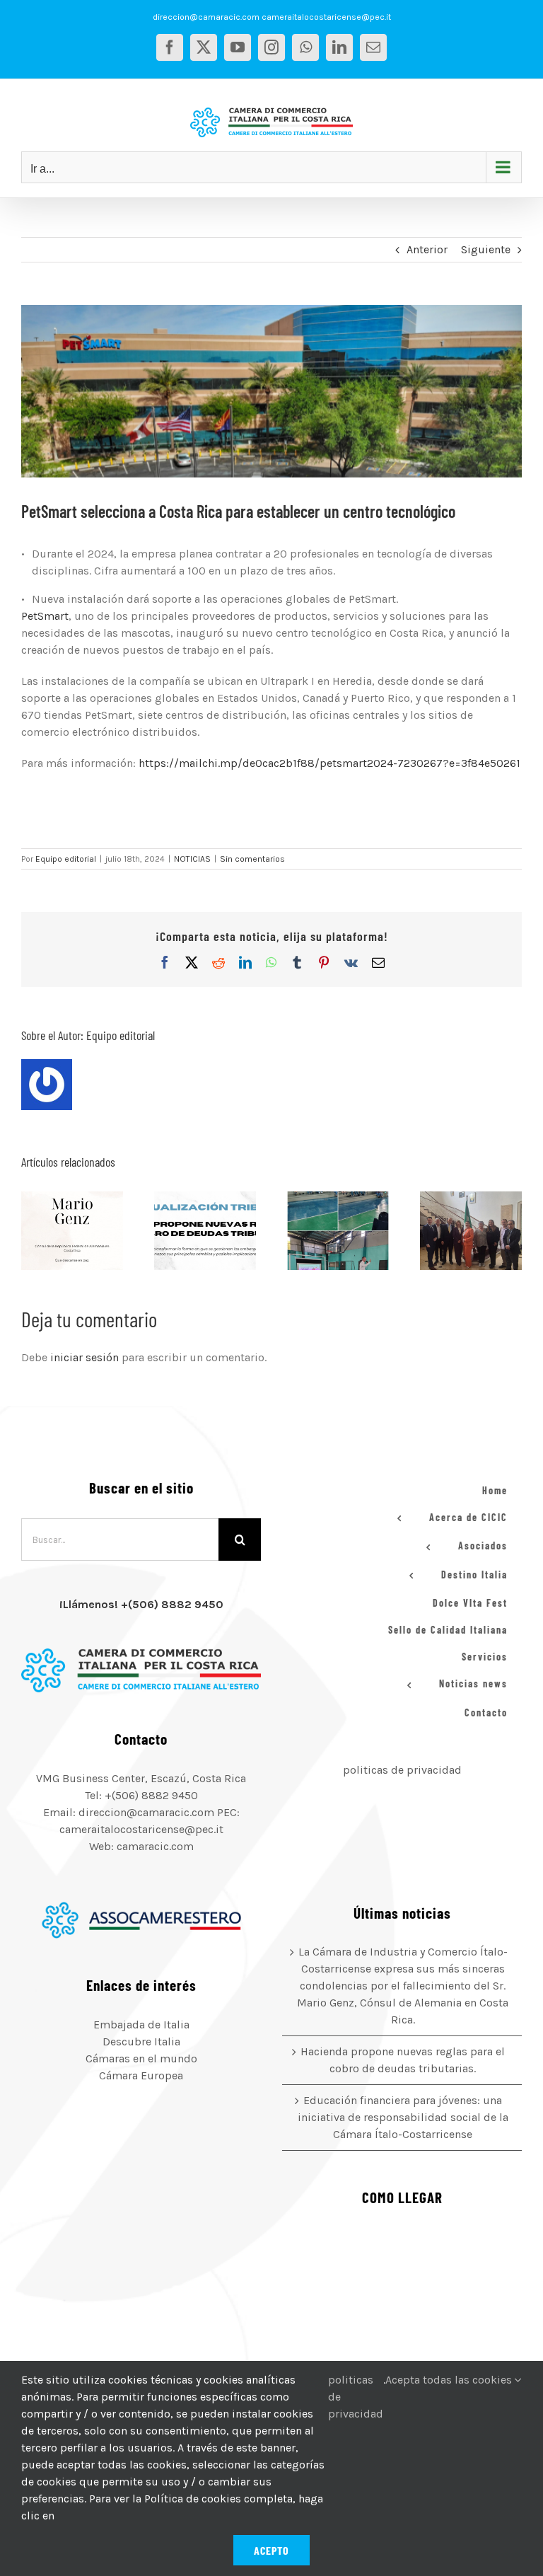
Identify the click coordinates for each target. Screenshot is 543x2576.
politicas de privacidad (402, 1770)
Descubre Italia (141, 2041)
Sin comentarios (252, 859)
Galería (90, 1230)
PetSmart (45, 616)
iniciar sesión (86, 1357)
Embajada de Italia (141, 2025)
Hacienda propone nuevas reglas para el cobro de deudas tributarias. (187, 1230)
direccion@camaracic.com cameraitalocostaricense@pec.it (272, 17)
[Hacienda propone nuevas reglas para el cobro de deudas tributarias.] (205, 1230)
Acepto (271, 2550)
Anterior (427, 249)
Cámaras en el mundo (141, 2058)
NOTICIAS (192, 859)
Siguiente (486, 249)
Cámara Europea (141, 2075)
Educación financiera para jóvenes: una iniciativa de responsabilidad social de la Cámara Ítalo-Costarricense (320, 1230)
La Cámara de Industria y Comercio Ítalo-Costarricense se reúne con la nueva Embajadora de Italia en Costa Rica (453, 1230)
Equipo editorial (66, 859)
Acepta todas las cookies (450, 2380)
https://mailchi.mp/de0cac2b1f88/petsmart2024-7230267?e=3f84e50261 (329, 763)
